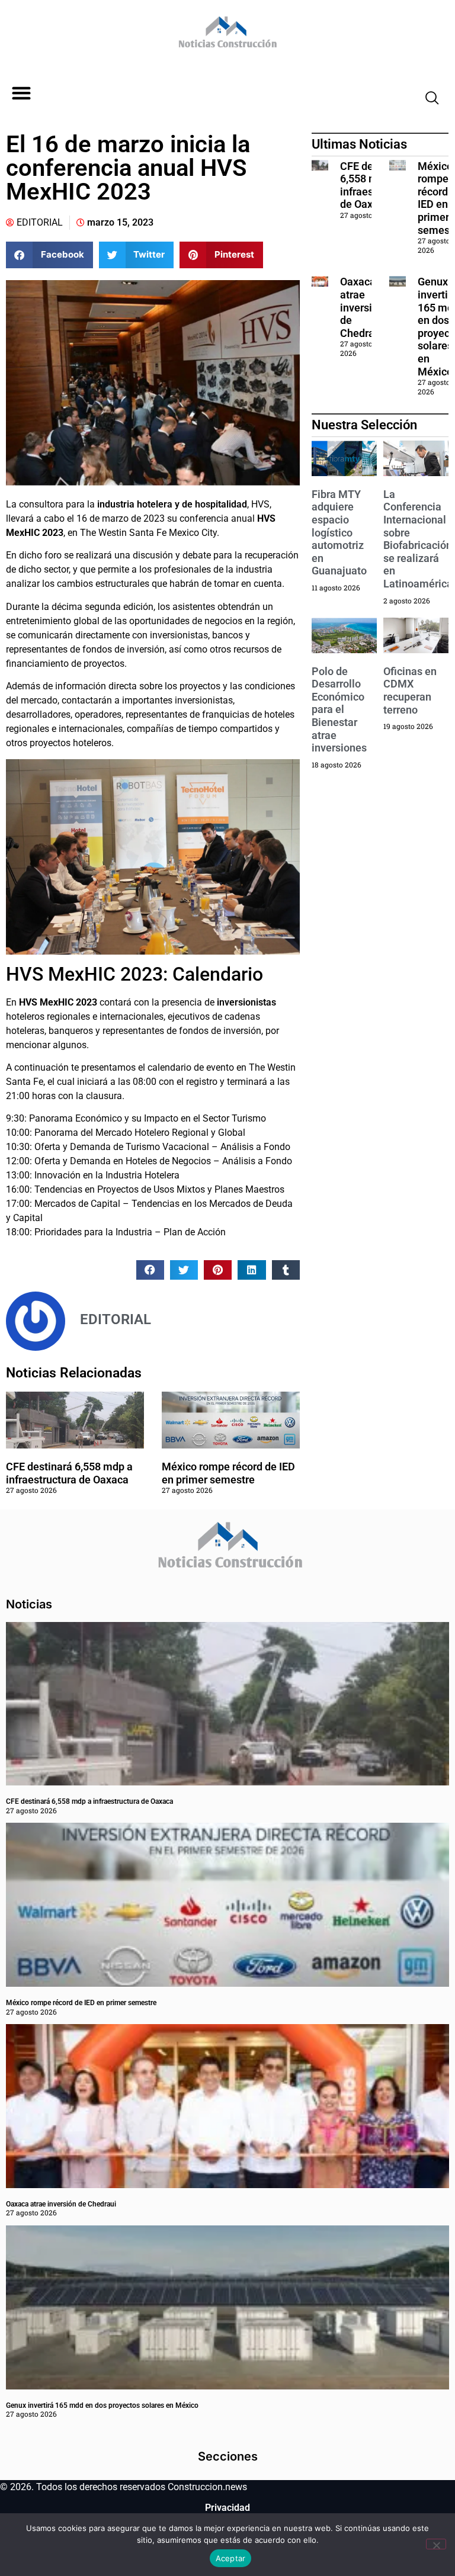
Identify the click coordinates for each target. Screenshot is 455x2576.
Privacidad (227, 2508)
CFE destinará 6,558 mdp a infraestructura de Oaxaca (69, 1473)
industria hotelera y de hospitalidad (171, 504)
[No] (436, 2544)
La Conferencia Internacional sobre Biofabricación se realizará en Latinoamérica (418, 539)
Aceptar (231, 2558)
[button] (21, 93)
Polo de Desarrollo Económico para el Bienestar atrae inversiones (339, 710)
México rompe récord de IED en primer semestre (228, 1473)
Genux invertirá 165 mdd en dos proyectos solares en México (102, 2405)
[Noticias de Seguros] (226, 36)
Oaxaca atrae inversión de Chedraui (362, 307)
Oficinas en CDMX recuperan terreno (410, 690)
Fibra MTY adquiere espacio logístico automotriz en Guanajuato (339, 533)
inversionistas (246, 1002)
